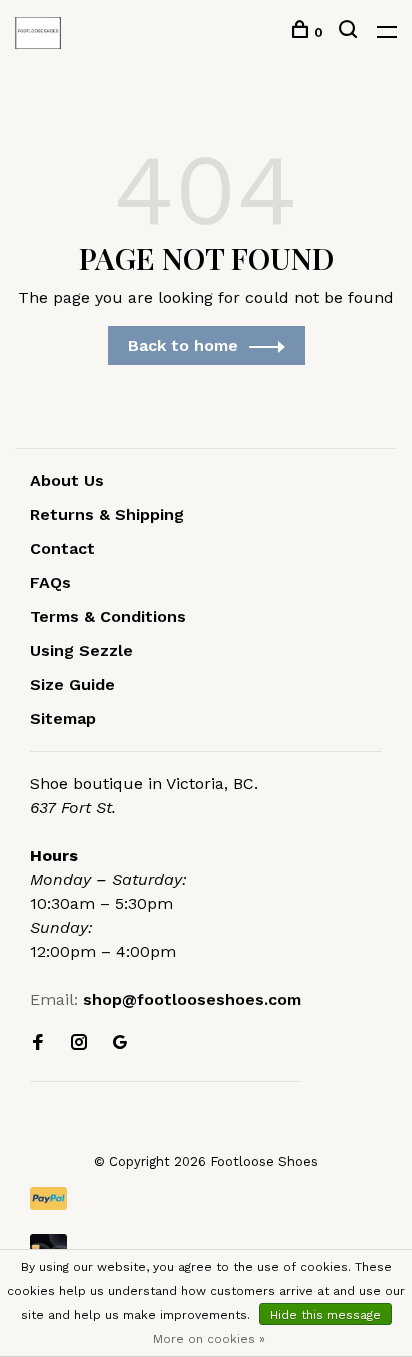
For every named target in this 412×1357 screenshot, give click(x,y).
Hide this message (325, 1315)
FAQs (50, 582)
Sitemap (63, 718)
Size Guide (72, 684)
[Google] (120, 1043)
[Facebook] (38, 1043)
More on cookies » (209, 1339)
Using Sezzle (81, 650)
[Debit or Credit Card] (206, 1245)
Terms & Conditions (108, 616)
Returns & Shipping (107, 514)
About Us (67, 480)
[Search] (350, 32)
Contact (62, 548)
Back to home (183, 345)
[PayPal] (206, 1198)
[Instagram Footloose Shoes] (79, 1043)
